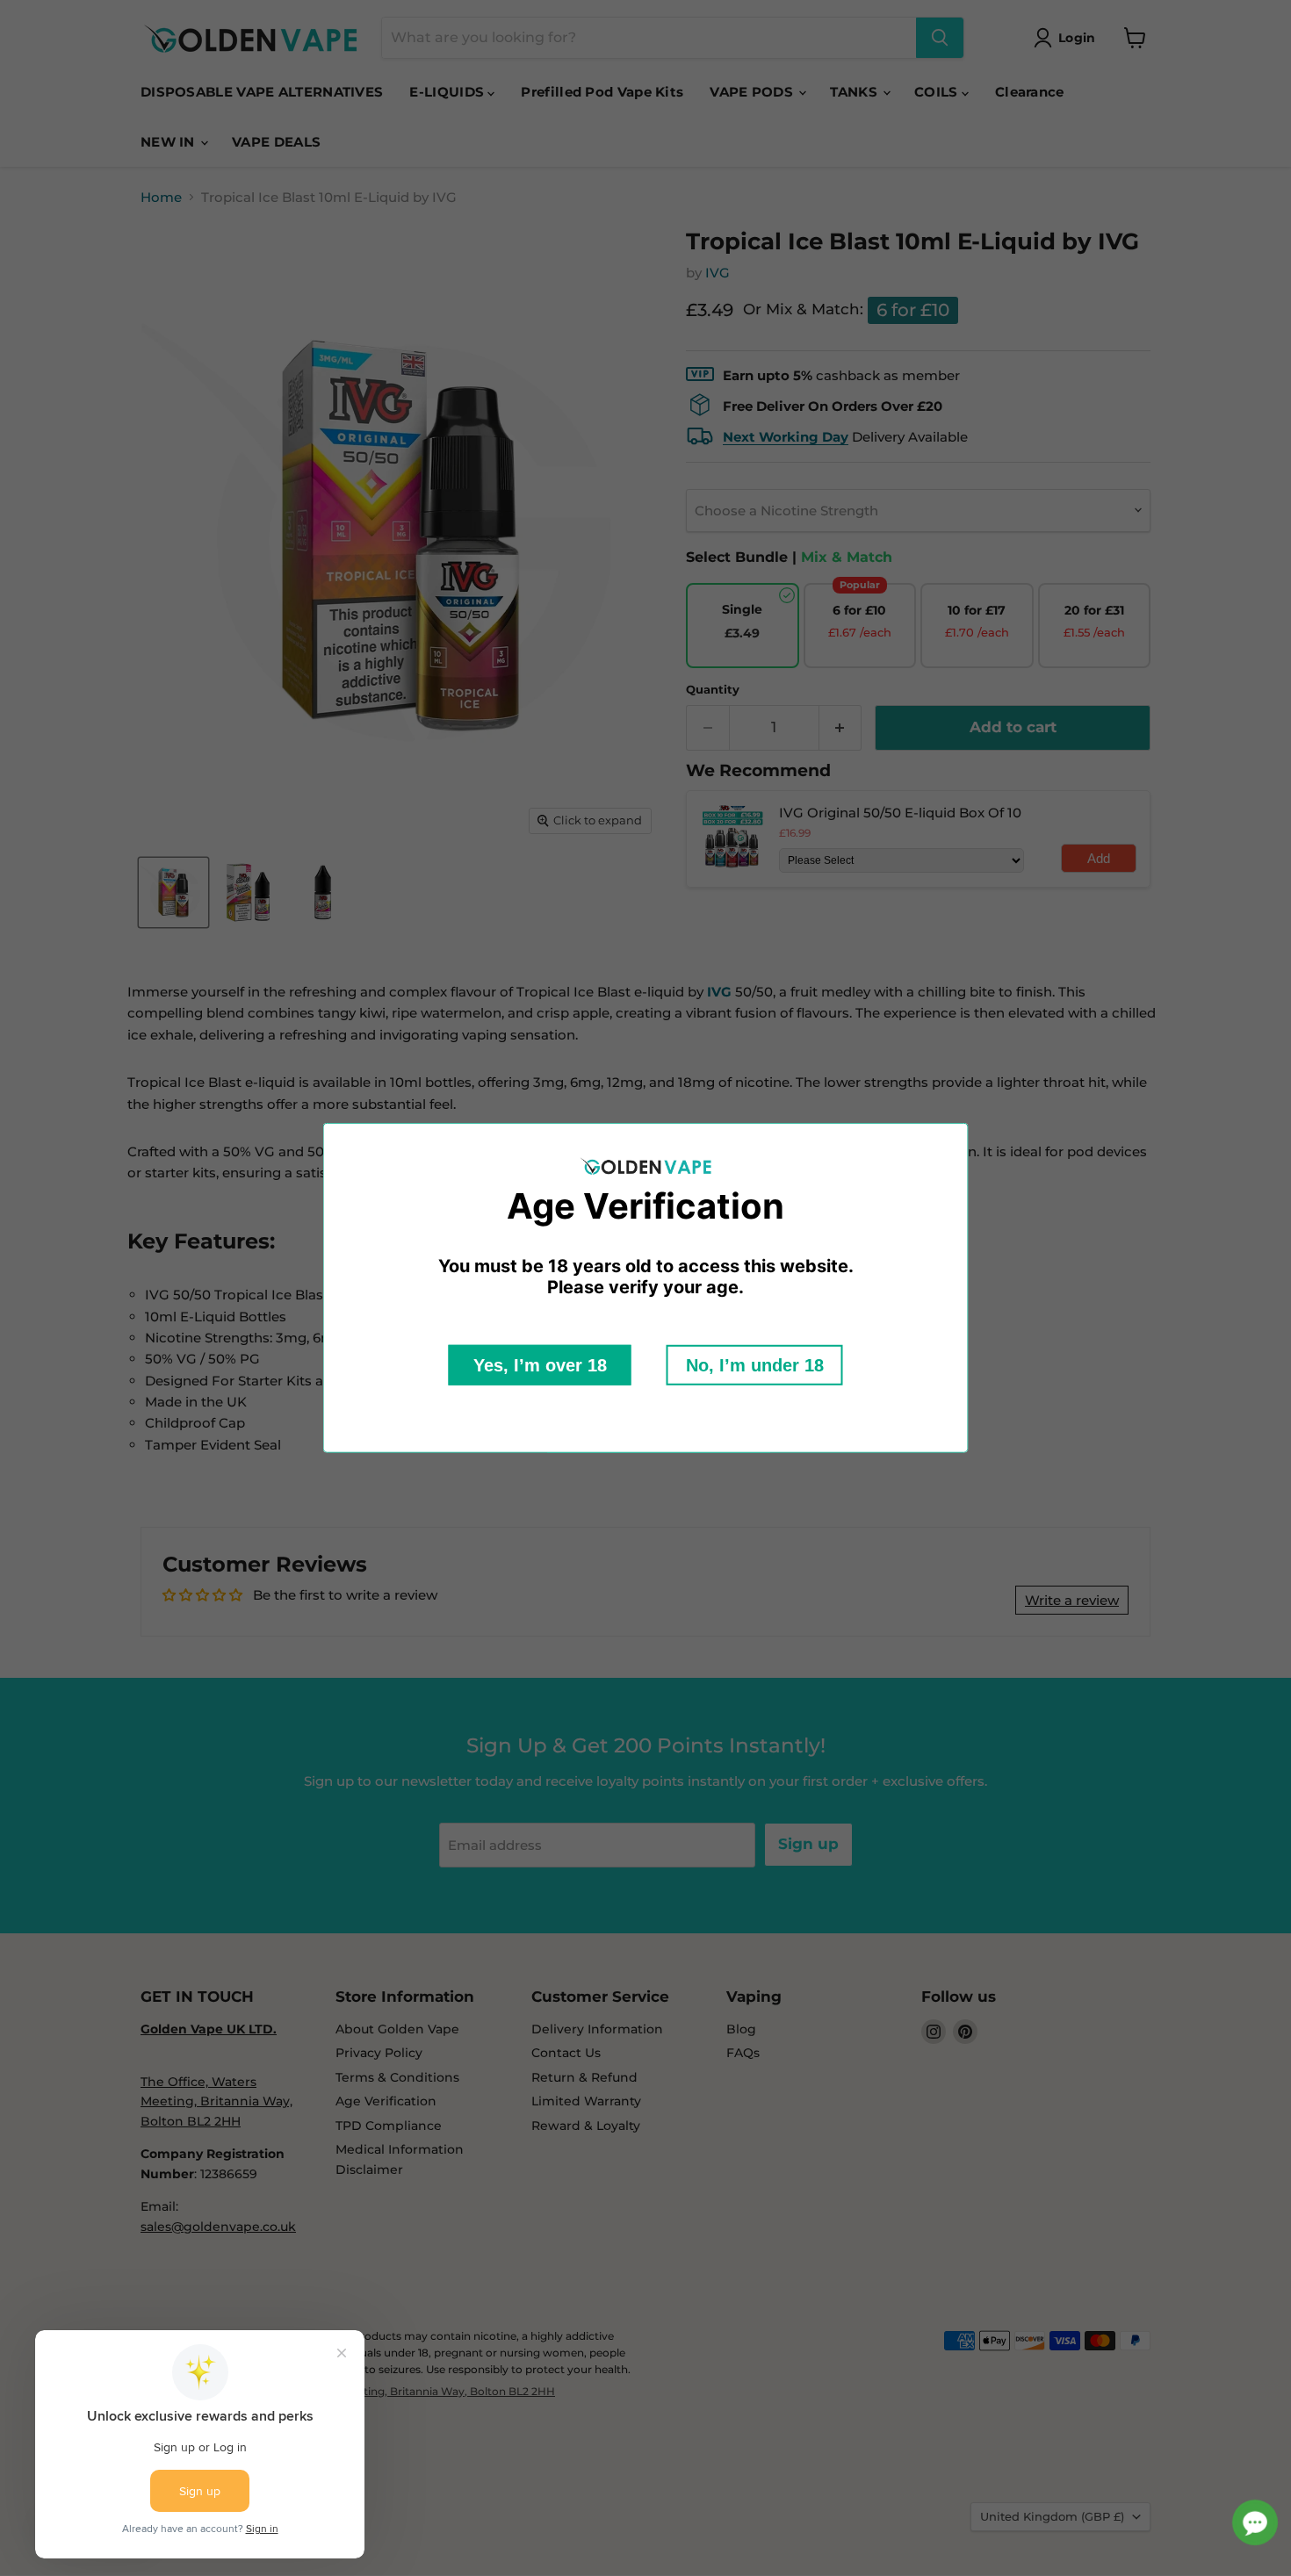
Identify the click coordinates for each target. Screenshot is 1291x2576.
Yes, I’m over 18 (540, 1365)
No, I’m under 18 (755, 1365)
